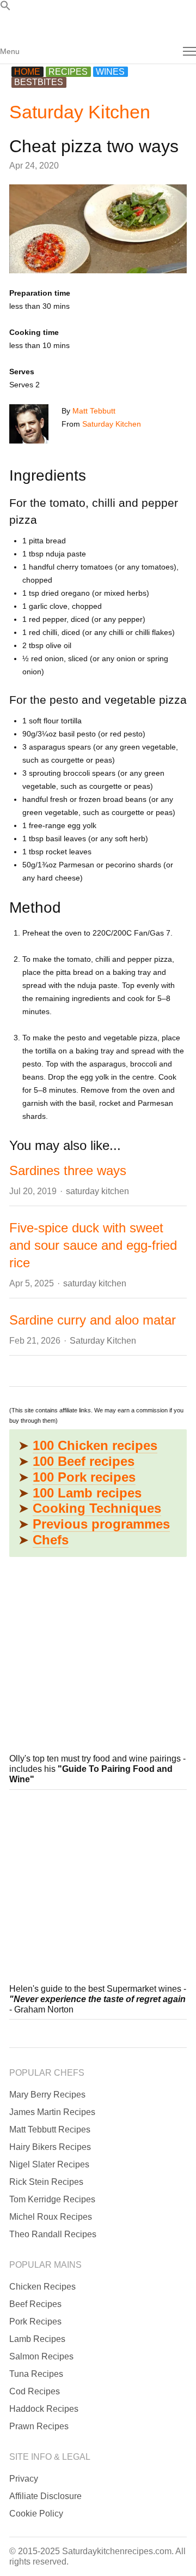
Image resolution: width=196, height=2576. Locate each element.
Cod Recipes (35, 2391)
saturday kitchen (97, 1191)
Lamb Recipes (37, 2339)
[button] (5, 8)
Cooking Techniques (97, 1508)
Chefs (51, 1540)
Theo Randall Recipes (53, 2234)
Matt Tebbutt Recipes (50, 2129)
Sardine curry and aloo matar (93, 1320)
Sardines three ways (68, 1170)
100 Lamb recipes (87, 1493)
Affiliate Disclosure (45, 2496)
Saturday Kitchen (80, 112)
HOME (27, 72)
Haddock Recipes (44, 2409)
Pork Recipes (35, 2322)
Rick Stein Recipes (46, 2182)
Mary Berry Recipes (47, 2095)
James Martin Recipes (52, 2112)
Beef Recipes (35, 2304)
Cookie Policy (36, 2514)
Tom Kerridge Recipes (52, 2199)
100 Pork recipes (84, 1477)
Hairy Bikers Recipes (50, 2147)
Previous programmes (101, 1524)
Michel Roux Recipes (51, 2217)
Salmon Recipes (41, 2356)
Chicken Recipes (42, 2287)
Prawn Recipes (39, 2426)
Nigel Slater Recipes (49, 2164)
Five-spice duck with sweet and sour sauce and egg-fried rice (93, 1245)
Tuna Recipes (36, 2374)
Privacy (24, 2479)
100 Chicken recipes (95, 1445)
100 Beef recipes (84, 1461)
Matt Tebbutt (94, 411)
